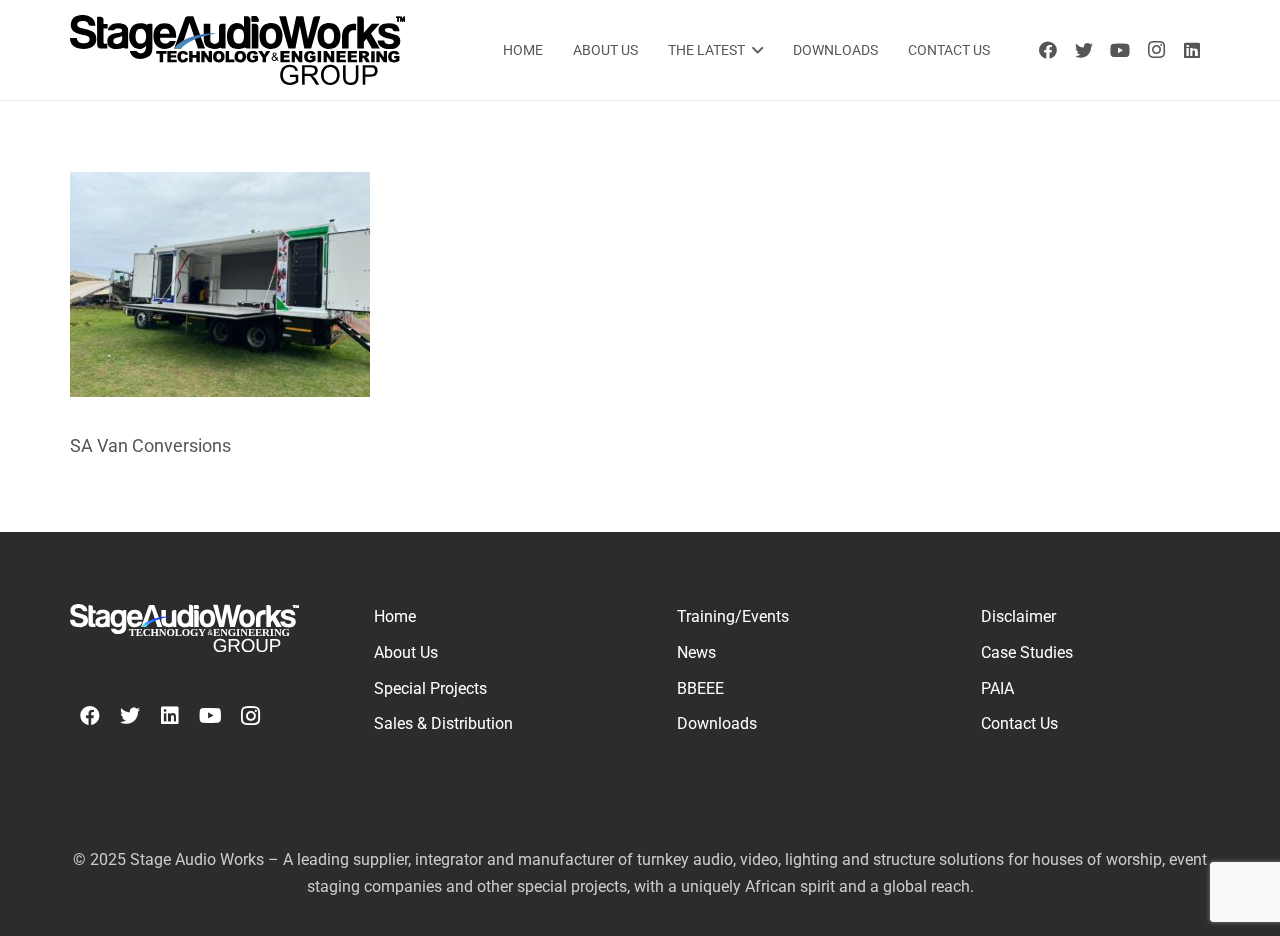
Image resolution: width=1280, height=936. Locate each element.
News (696, 652)
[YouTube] (1120, 50)
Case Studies (1027, 652)
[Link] (237, 50)
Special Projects (430, 688)
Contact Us (1019, 723)
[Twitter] (1084, 50)
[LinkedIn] (1192, 50)
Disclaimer (1018, 616)
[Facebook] (1048, 50)
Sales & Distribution (443, 723)
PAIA (997, 688)
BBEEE (700, 688)
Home (395, 616)
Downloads (717, 723)
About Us (406, 652)
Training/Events (733, 616)
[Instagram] (1156, 50)
